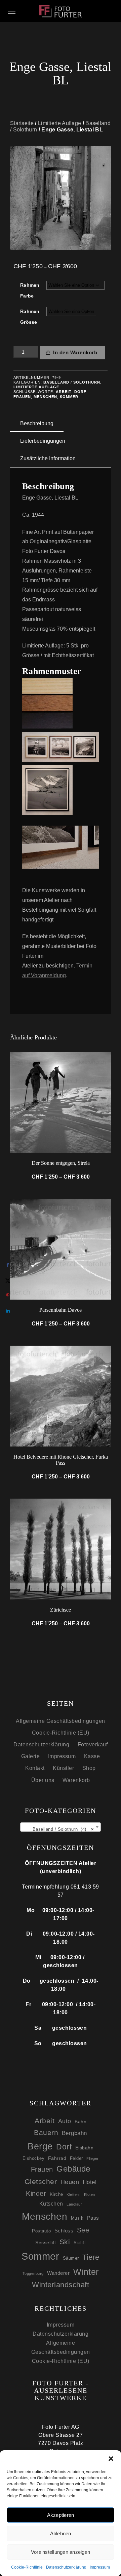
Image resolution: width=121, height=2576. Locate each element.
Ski (65, 2242)
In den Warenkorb (75, 352)
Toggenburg (33, 2273)
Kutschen (51, 2204)
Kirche (56, 2194)
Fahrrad (57, 2158)
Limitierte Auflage (59, 123)
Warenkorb (76, 1780)
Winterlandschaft (61, 2285)
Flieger (93, 2158)
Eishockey (34, 2158)
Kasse (92, 1756)
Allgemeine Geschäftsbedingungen (61, 1721)
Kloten (90, 2194)
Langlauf (74, 2204)
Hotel (90, 2182)
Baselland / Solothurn (72, 382)
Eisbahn (85, 2148)
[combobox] (61, 1827)
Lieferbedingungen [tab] (43, 441)
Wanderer (58, 2273)
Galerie (31, 1756)
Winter (86, 2272)
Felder (76, 2158)
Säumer (71, 2258)
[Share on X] (8, 1281)
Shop (89, 1768)
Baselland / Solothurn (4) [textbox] (61, 1829)
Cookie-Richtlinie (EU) (61, 1733)
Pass (93, 2218)
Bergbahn (74, 2133)
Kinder (36, 2193)
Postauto (41, 2231)
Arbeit (64, 392)
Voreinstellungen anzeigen (61, 2552)
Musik (77, 2218)
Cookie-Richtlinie (27, 2567)
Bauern (46, 2132)
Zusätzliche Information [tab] (48, 458)
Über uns (43, 1780)
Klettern (73, 2194)
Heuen (70, 2182)
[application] (61, 847)
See (83, 2230)
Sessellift (46, 2243)
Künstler (63, 1768)
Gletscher (41, 2182)
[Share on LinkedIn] (8, 1311)
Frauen (22, 397)
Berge (40, 2146)
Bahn (80, 2122)
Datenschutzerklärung (66, 2567)
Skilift (80, 2243)
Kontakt (35, 1768)
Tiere (91, 2257)
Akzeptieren (61, 2515)
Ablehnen (61, 2533)
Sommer (69, 397)
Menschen (45, 397)
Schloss (64, 2231)
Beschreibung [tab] (37, 423)
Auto (65, 2121)
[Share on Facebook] (8, 1265)
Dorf (80, 392)
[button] (111, 2459)
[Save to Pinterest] (8, 1296)
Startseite (22, 123)
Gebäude (73, 2169)
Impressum (100, 2567)
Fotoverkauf (93, 1745)
